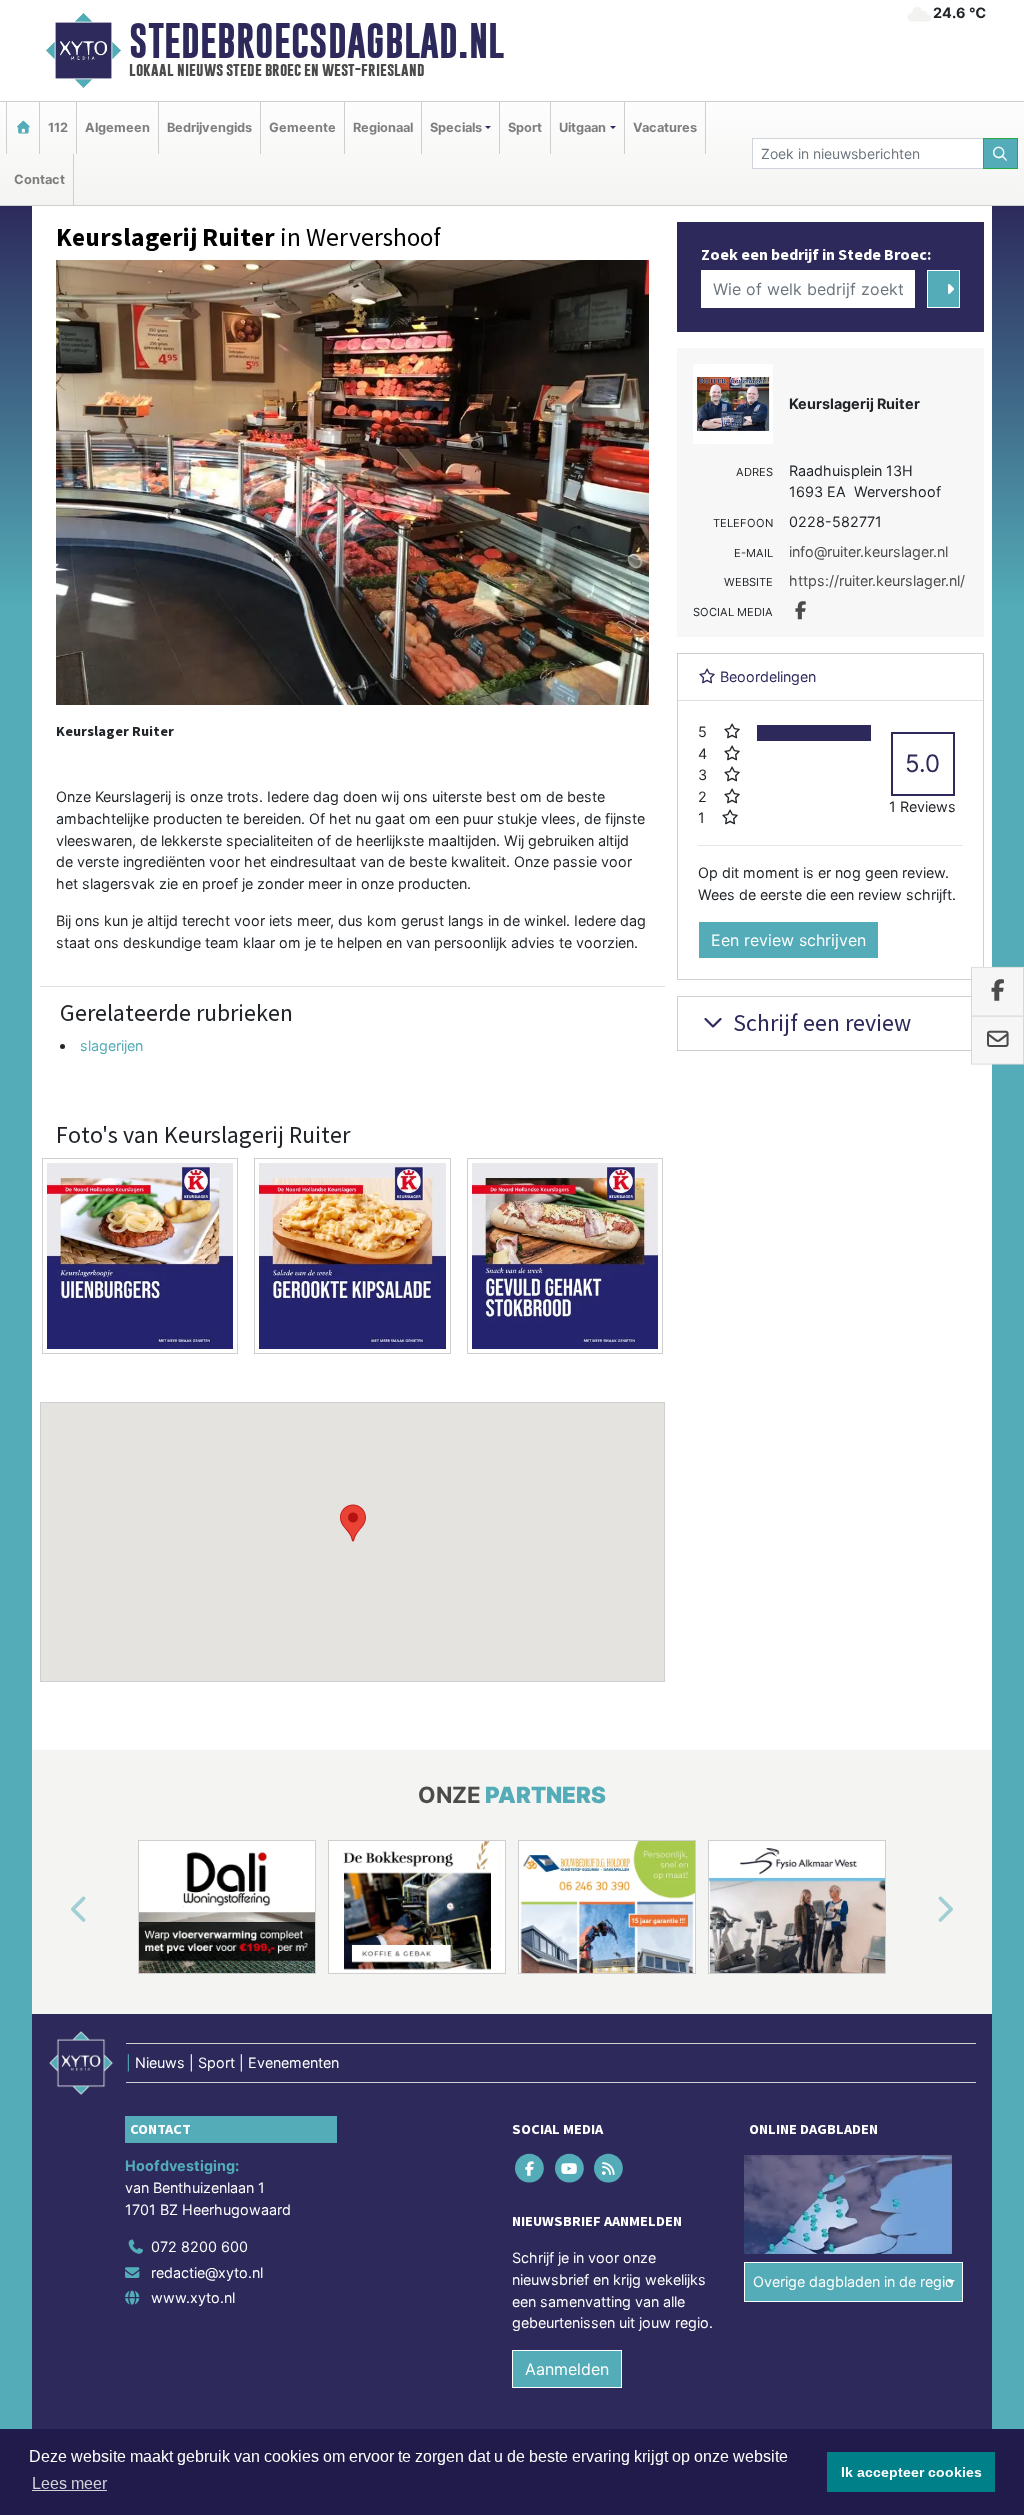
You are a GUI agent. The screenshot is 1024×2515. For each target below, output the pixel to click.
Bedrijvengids (209, 127)
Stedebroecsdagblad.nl (316, 41)
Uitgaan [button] (582, 127)
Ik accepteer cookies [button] (911, 2472)
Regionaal (383, 127)
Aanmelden (567, 2369)
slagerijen (111, 1045)
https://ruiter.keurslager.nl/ (877, 580)
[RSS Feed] (609, 2168)
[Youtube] (570, 2168)
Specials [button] (456, 127)
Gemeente (302, 127)
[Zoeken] (1001, 153)
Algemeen (117, 127)
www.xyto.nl (193, 2297)
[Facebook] (531, 2168)
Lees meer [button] (69, 2483)
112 (58, 127)
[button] (353, 1523)
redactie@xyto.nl (207, 2272)
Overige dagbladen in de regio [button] (853, 2281)
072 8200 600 (199, 2246)
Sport (525, 127)
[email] (997, 1040)
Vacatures (665, 127)
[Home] (23, 127)
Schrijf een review (819, 1022)
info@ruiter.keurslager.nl (868, 551)
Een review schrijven (788, 940)
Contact (39, 179)
